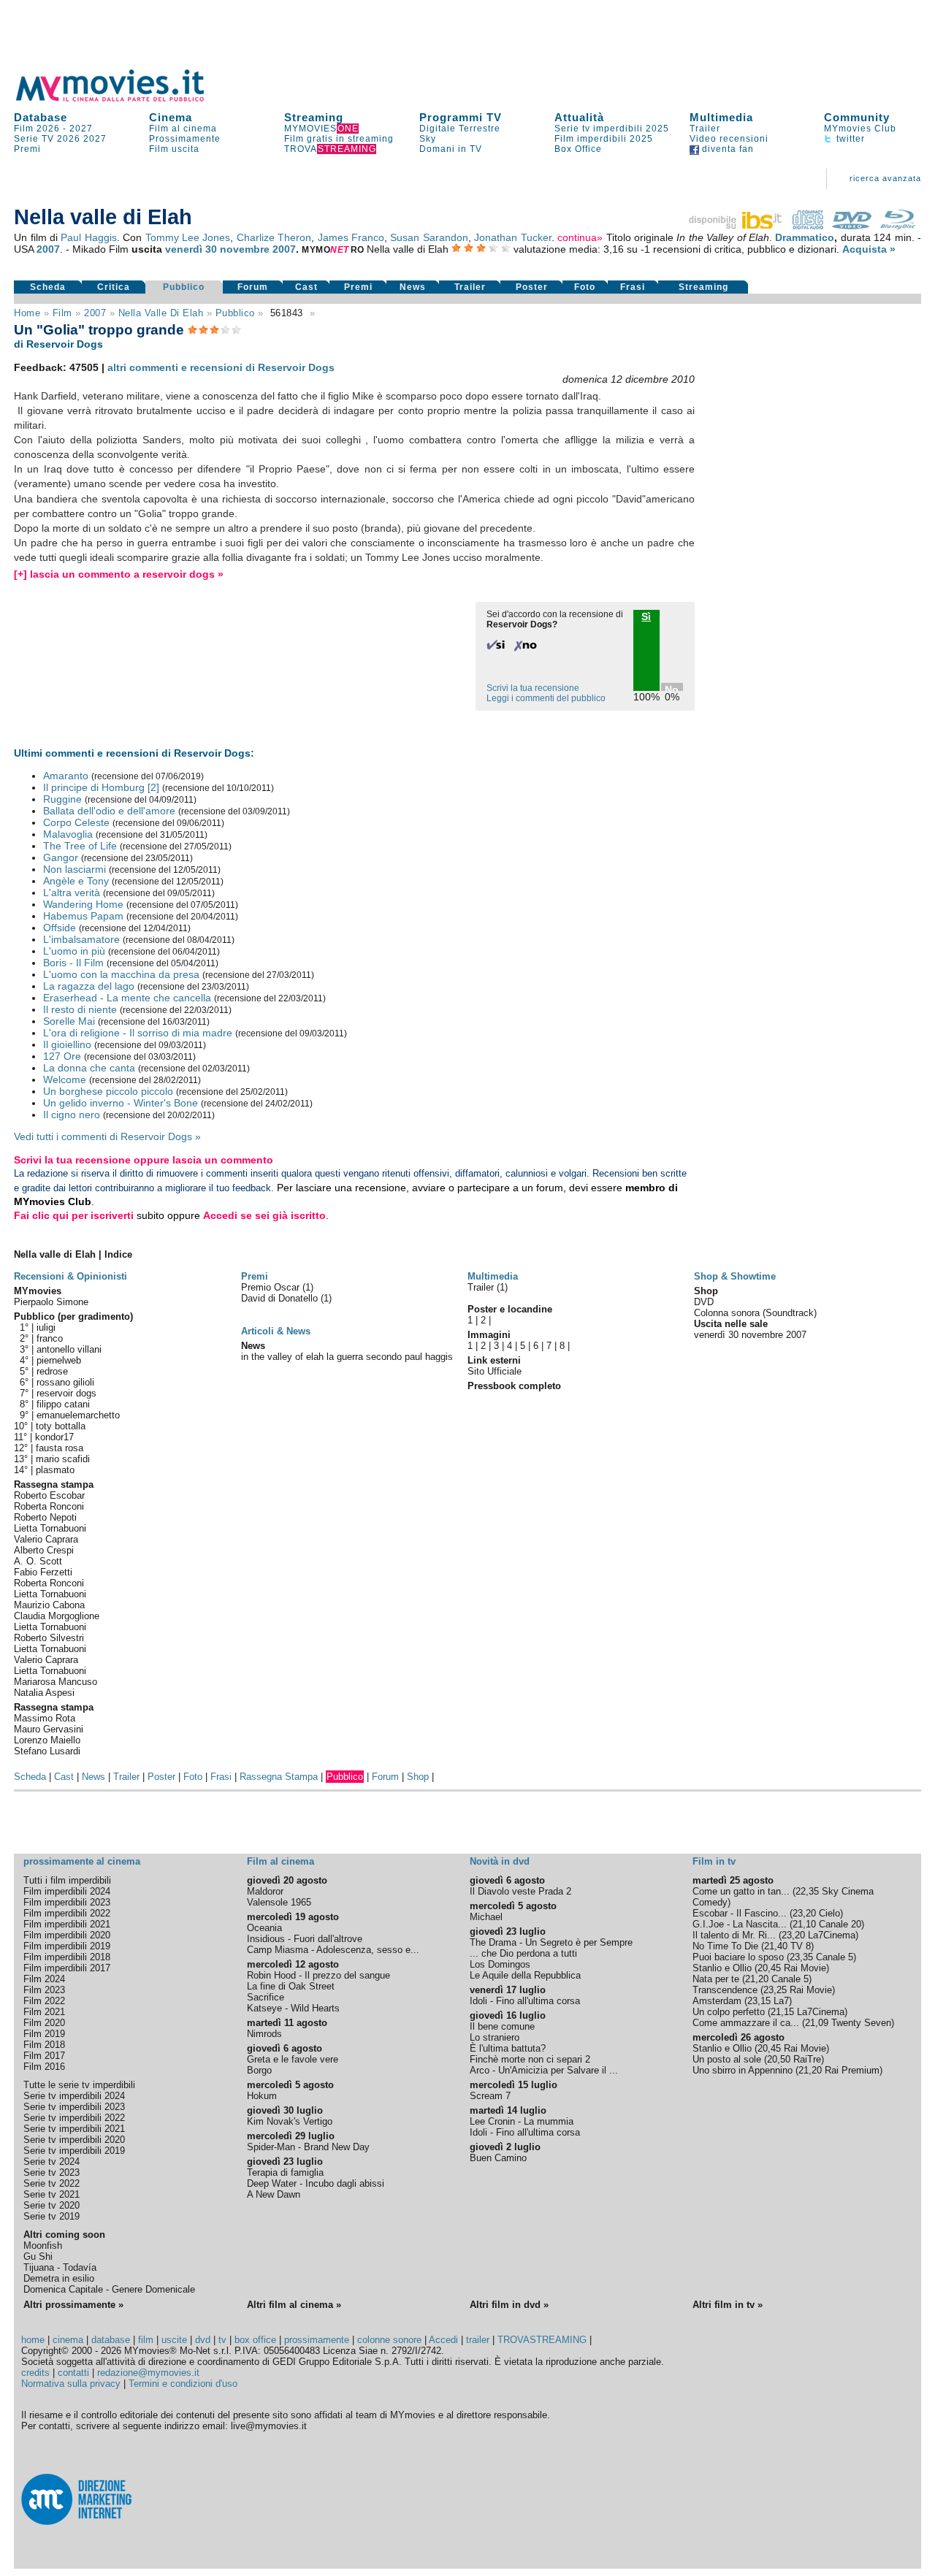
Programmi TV (461, 117)
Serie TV (34, 139)
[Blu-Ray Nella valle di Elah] (898, 226)
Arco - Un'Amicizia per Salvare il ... (544, 2070)
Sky (428, 139)
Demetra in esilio (59, 2278)
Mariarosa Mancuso (56, 1682)
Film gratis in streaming (339, 139)
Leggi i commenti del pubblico (546, 698)
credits (35, 2373)
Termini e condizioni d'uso (183, 2384)
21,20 (757, 1979)
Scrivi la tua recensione (533, 688)
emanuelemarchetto (78, 1415)
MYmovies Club (860, 129)
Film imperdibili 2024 (67, 1891)
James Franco (351, 237)
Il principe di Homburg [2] (101, 787)
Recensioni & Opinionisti (70, 1276)
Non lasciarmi (75, 869)
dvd (203, 2340)
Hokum (262, 2096)
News (413, 287)
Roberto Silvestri (49, 1638)
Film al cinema (183, 129)
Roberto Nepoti (45, 1517)
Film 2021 (44, 2012)
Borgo (259, 2070)
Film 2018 (44, 2045)
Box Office (578, 149)
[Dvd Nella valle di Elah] (852, 226)
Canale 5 (835, 1957)
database (111, 2340)
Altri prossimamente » (73, 2305)
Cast (306, 287)
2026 (69, 139)
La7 (781, 2001)
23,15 (759, 2001)
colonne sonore (389, 2340)
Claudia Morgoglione (57, 1616)
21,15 (782, 2012)
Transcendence (725, 1990)
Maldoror (265, 1891)
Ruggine (62, 799)
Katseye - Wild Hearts (293, 2008)
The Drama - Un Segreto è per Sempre (551, 1942)
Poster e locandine (510, 1309)
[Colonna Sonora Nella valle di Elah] (808, 226)
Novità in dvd (500, 1861)
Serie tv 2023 (51, 2172)
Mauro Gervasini (49, 1729)
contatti (73, 2373)
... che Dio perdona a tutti (523, 1953)
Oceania (264, 1928)
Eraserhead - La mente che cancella (127, 998)
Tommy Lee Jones (188, 237)
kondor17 (54, 1437)
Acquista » (869, 249)
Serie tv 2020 (51, 2205)
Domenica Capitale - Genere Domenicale (109, 2289)
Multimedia (721, 117)
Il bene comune (502, 2026)
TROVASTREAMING (542, 2340)
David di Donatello (281, 1298)
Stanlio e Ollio (722, 1968)
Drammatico (805, 237)
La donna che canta (89, 1068)
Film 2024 (44, 1979)
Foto (585, 287)
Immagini (489, 1335)
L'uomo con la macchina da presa (121, 974)
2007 (48, 249)
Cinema (171, 117)
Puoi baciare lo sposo (738, 1957)
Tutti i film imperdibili (67, 1880)
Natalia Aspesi (44, 1693)
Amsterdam (717, 2001)
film (62, 313)
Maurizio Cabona (49, 1605)
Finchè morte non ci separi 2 (530, 2059)
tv (222, 2340)
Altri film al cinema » (294, 2305)
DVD (704, 1302)
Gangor (61, 857)
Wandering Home (83, 904)
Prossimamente (185, 139)
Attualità (579, 117)
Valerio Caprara (46, 1539)
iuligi (46, 1327)
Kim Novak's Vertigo (290, 2121)
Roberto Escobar (49, 1495)
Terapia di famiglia (285, 2172)
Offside (60, 928)
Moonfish (43, 2246)
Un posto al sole (727, 2059)
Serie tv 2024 (51, 2162)
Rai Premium (852, 2070)
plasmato (55, 1470)
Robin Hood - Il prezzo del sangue (318, 1975)
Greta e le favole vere (293, 2059)
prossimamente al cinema (82, 1861)
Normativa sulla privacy (71, 2384)
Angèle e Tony (76, 881)
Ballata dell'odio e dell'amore (109, 811)
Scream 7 (490, 2096)
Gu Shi (38, 2256)
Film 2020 (44, 2023)
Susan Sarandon (429, 237)
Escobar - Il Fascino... (740, 1913)
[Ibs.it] (736, 226)
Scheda (48, 287)
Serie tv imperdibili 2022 (74, 2118)
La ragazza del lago (89, 986)
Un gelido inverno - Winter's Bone (121, 1103)
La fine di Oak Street (291, 1986)
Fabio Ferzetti (43, 1572)
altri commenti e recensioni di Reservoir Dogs (221, 367)
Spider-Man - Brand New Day (308, 2147)
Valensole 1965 (279, 1902)
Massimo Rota (45, 1718)
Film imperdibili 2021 (67, 1924)
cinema (68, 2340)
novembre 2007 (258, 249)
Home (27, 313)
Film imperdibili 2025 (604, 139)
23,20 (804, 1913)
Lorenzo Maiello (47, 1740)
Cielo (829, 1913)
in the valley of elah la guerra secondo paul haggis (347, 1357)
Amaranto (66, 776)
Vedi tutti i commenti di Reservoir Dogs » (107, 1136)
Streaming (314, 117)
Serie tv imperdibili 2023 (74, 2107)
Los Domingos (500, 1964)
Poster (532, 287)
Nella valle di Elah (161, 313)
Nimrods (264, 2034)
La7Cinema (832, 1935)
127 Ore (62, 1056)
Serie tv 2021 (51, 2194)
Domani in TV (451, 149)
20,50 (779, 2059)
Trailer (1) (488, 1287)
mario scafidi (63, 1459)
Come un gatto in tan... (741, 1891)
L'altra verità (72, 893)
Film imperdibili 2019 (67, 1946)
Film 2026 (37, 129)
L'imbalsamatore (81, 939)
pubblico (235, 313)
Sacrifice (266, 1997)
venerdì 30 (191, 249)
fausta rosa (60, 1448)
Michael (486, 1917)
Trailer (705, 129)
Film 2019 (44, 2034)
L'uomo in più (74, 951)
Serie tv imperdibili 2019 (74, 2151)
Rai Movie (805, 1968)
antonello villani (69, 1349)
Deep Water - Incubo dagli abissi (316, 2183)
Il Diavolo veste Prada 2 (520, 1891)
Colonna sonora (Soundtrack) (755, 1313)
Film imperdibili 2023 (67, 1902)
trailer (478, 2340)
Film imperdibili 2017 (67, 1968)
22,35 (807, 1891)
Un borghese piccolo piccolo (108, 1091)
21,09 (817, 2023)
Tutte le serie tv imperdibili (79, 2085)
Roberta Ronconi (49, 1506)
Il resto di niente (80, 1009)
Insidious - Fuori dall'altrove (305, 1939)
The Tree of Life (80, 846)
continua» (580, 237)
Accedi (443, 2340)
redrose (52, 1371)
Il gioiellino (67, 1044)
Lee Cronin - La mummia (522, 2121)
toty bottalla (61, 1426)
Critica (114, 287)
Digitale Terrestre (460, 129)
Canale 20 (840, 1924)
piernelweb (59, 1360)
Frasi (633, 287)
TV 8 (801, 1946)
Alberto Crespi (44, 1550)
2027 (81, 129)
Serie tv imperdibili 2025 (612, 129)
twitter (849, 139)
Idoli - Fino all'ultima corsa (525, 2001)
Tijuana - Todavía (60, 2267)
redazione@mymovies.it (148, 2373)
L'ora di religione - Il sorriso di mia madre (138, 1033)
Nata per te (716, 1979)
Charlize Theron (274, 237)
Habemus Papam (83, 916)
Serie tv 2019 (51, 2216)
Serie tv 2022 (51, 2183)
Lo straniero (495, 2037)
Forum (253, 287)
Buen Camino (498, 2158)
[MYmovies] (123, 99)
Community (857, 117)
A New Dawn (274, 2194)
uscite (174, 2340)
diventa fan (726, 149)
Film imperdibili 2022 (67, 1913)
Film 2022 (44, 2001)
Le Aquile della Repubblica (525, 1975)
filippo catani (63, 1404)
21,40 (776, 1946)
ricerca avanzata (885, 178)
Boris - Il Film (73, 963)
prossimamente (317, 2340)
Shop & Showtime (735, 1276)
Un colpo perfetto (729, 2012)
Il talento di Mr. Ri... (734, 1935)
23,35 (801, 1957)
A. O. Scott (38, 1561)
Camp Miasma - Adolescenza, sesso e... (333, 1950)
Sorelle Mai (69, 1021)
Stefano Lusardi (47, 1751)
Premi (27, 149)
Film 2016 (44, 2067)
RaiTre (807, 2059)
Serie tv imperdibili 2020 (74, 2140)
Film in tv (714, 1861)
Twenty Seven (861, 2023)
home (33, 2340)
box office (255, 2340)
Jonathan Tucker (512, 237)
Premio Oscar (272, 1287)
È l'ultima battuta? (508, 2048)
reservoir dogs (66, 1393)
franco (50, 1338)
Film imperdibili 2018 (67, 1957)
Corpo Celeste (76, 822)
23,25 (775, 1990)
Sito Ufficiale (495, 1371)
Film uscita (174, 149)
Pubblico (184, 287)
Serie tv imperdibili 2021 (74, 2129)
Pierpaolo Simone (51, 1302)
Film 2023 (44, 1990)
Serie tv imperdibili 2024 (74, 2096)
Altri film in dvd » (509, 2305)
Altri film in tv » (728, 2305)
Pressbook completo (514, 1386)
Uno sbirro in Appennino (743, 2070)
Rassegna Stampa (279, 1777)
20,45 (769, 1968)
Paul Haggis (88, 237)
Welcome (65, 1079)
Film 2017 (44, 2056)
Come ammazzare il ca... (746, 2023)
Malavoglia (68, 834)
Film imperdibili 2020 (67, 1935)
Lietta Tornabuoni (50, 1528)
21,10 (804, 1924)
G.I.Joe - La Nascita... (740, 1924)
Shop (418, 1777)
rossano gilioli (65, 1382)
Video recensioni (729, 139)
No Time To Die (725, 1946)
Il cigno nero (72, 1115)
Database (41, 117)
